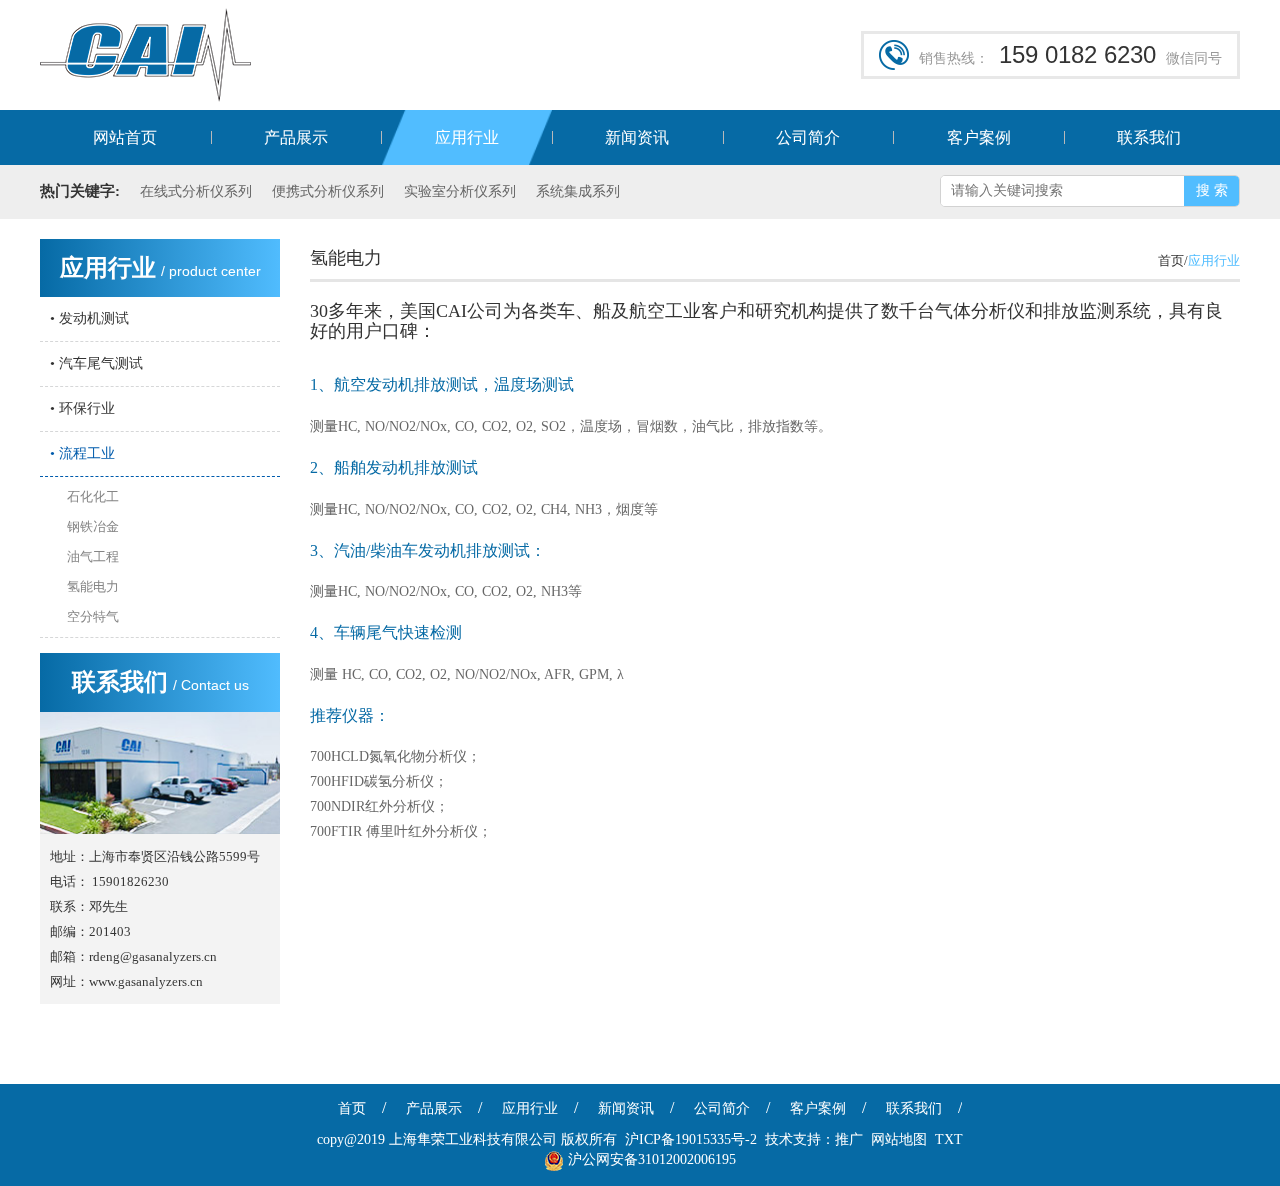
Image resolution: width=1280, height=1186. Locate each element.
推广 (849, 1139)
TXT (949, 1139)
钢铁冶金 (93, 526)
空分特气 (93, 616)
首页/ (1173, 260)
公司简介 (808, 137)
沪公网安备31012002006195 (652, 1159)
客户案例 (979, 137)
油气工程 (93, 556)
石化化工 (93, 496)
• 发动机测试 (89, 318)
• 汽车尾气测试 (96, 363)
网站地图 (899, 1139)
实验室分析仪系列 (460, 191)
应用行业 (467, 137)
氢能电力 (93, 586)
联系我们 (1149, 137)
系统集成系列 (578, 191)
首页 (352, 1108)
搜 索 (1212, 190)
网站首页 (125, 137)
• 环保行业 (82, 408)
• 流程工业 (82, 453)
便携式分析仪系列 (328, 191)
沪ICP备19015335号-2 (691, 1139)
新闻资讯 (637, 137)
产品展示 (296, 137)
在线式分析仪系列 (196, 191)
